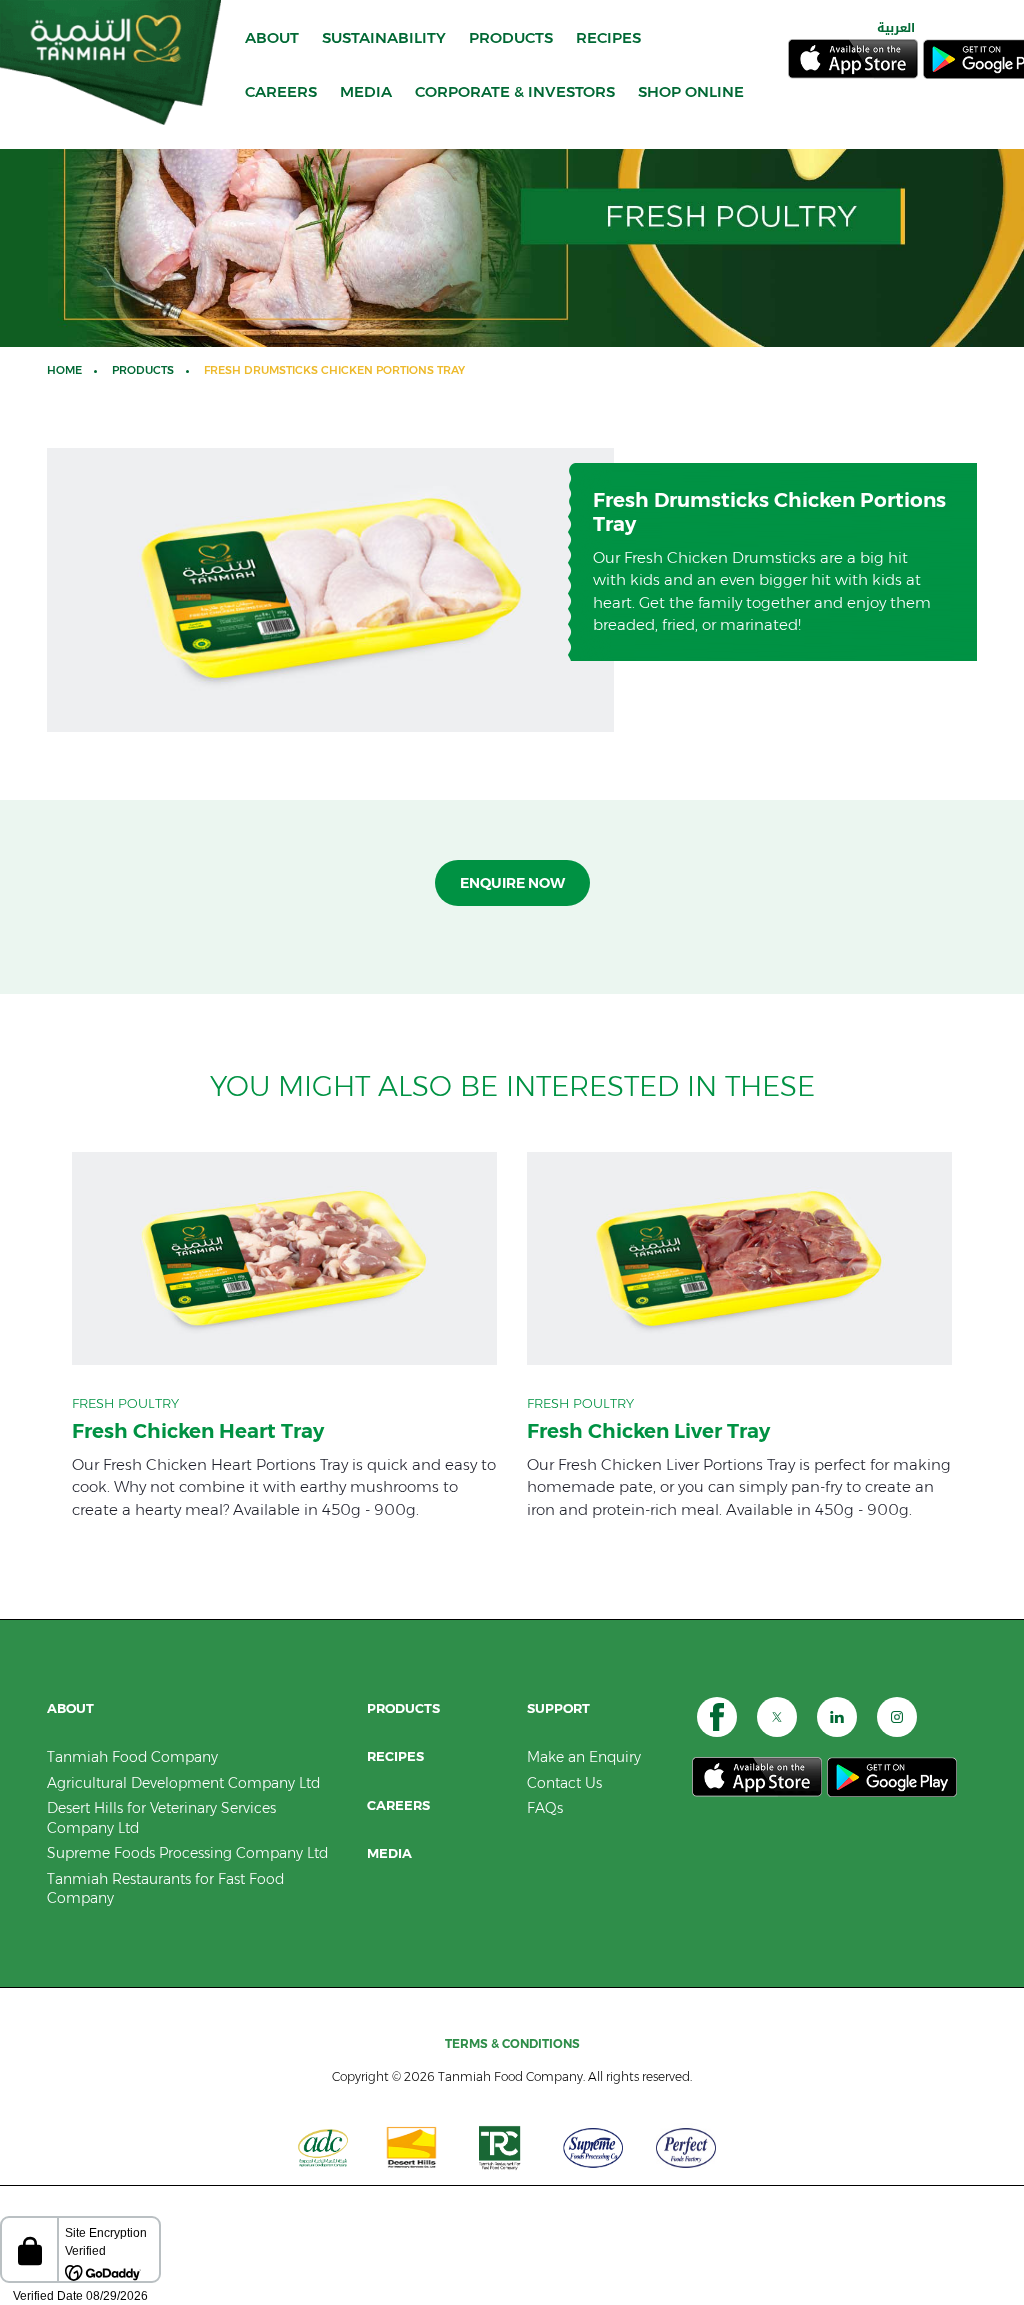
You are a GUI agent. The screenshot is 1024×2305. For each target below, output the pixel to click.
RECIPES (608, 37)
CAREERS (281, 91)
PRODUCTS (511, 37)
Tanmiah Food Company (132, 1757)
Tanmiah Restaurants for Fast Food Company (165, 1889)
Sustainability (384, 37)
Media (389, 1853)
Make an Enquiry (584, 1757)
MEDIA (366, 91)
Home (64, 370)
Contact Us (564, 1783)
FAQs (545, 1808)
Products (143, 370)
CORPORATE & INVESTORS (515, 91)
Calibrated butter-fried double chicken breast (285, 1336)
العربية (896, 28)
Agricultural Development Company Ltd (183, 1783)
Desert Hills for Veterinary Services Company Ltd (161, 1818)
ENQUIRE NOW (512, 883)
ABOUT (272, 37)
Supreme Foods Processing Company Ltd (187, 1853)
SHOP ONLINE (691, 91)
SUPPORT (558, 1708)
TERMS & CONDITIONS (512, 2043)
